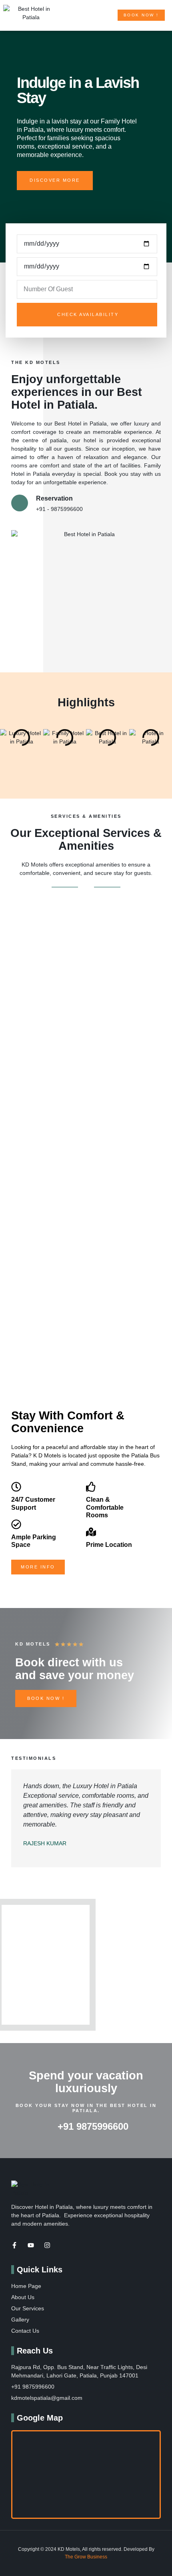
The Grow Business (86, 2557)
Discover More (55, 180)
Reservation (54, 498)
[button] (105, 16)
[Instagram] (47, 2245)
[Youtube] (31, 2245)
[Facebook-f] (14, 2245)
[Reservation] (20, 503)
